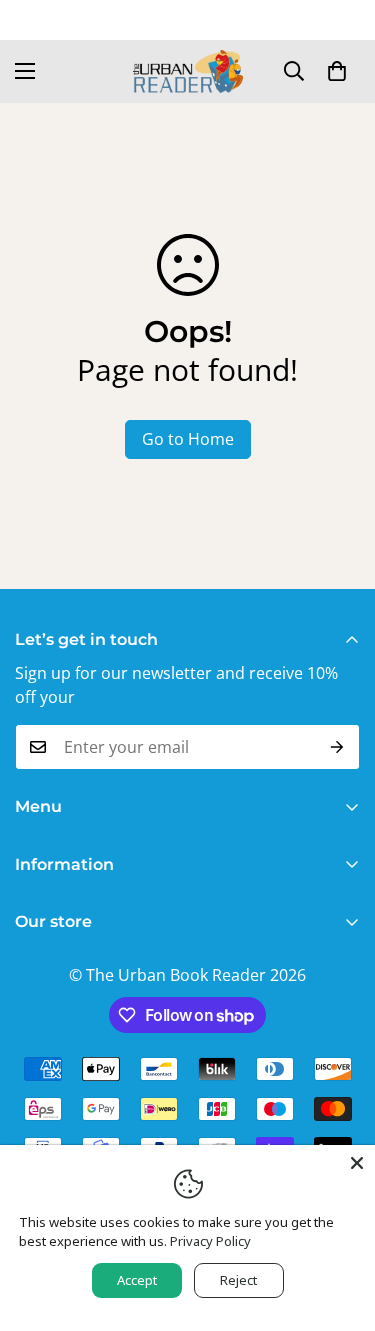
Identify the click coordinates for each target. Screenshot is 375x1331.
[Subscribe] (337, 747)
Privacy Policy (210, 1241)
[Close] (357, 1163)
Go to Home (188, 439)
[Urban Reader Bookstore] (188, 71)
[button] (337, 71)
